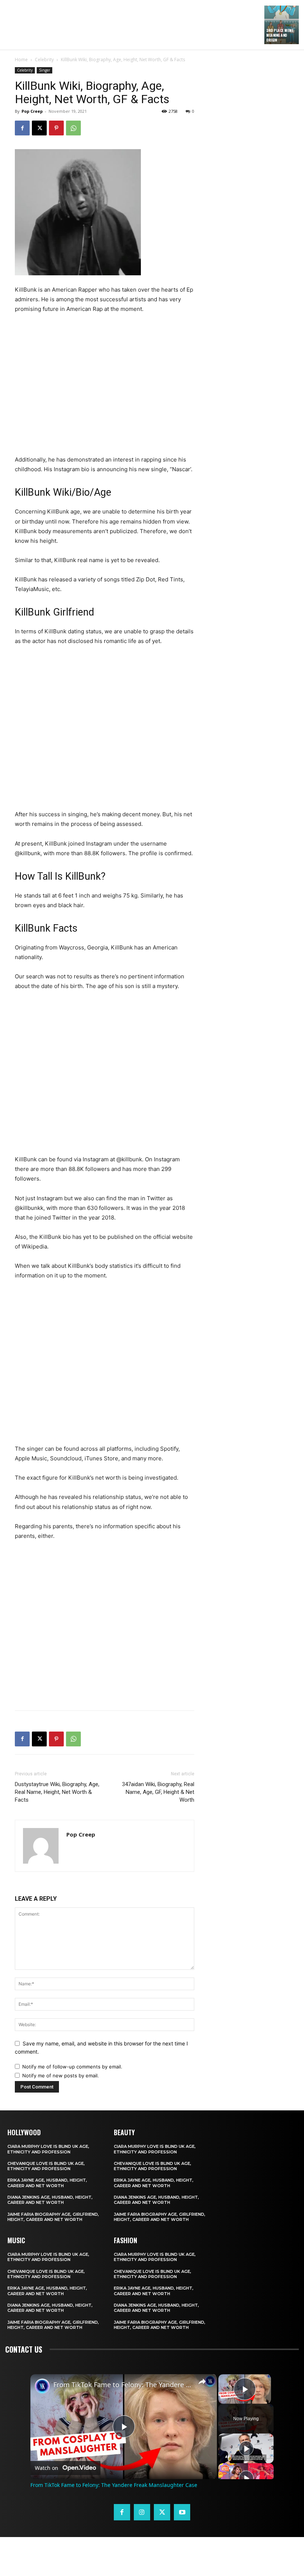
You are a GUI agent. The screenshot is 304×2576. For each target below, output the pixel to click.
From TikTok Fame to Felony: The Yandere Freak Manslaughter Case (123, 2385)
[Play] (246, 2448)
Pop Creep (32, 111)
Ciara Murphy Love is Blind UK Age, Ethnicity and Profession (48, 2149)
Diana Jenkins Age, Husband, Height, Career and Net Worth (50, 2200)
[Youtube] (182, 2512)
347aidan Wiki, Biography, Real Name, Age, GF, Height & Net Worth (158, 1792)
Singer (44, 70)
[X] (39, 128)
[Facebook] (22, 128)
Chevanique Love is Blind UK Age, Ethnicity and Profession (46, 2166)
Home (21, 60)
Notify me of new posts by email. (61, 2075)
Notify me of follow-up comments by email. (72, 2067)
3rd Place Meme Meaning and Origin (280, 35)
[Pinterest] (56, 128)
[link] (42, 2386)
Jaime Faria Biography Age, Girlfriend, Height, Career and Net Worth (53, 2217)
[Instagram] (142, 2512)
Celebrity (44, 60)
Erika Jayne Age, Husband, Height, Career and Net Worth (47, 2183)
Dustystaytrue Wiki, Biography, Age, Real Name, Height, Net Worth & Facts (57, 1792)
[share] (202, 2382)
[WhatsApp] (73, 128)
